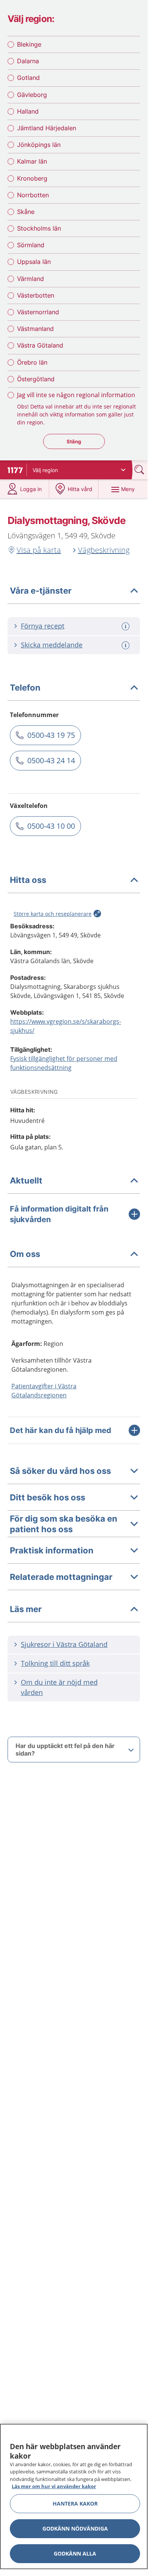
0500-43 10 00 (51, 826)
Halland (28, 111)
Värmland (30, 279)
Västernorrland (38, 312)
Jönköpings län (39, 145)
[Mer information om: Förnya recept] (126, 626)
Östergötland (36, 379)
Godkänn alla (75, 2553)
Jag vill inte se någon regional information (76, 395)
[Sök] (140, 470)
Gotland (28, 78)
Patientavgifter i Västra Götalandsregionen (44, 1391)
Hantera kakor (75, 2503)
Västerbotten (36, 295)
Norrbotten (33, 195)
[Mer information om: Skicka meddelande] (126, 645)
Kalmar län (32, 161)
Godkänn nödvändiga (75, 2528)
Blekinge (29, 44)
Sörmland (31, 245)
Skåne (26, 212)
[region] (74, 2496)
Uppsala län (34, 262)
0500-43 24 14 (51, 760)
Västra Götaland (40, 345)
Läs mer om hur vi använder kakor (54, 2486)
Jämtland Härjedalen (47, 128)
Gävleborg (32, 95)
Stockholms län (39, 228)
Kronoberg (32, 178)
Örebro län (32, 362)
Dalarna (28, 61)
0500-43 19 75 (51, 735)
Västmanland (35, 329)
